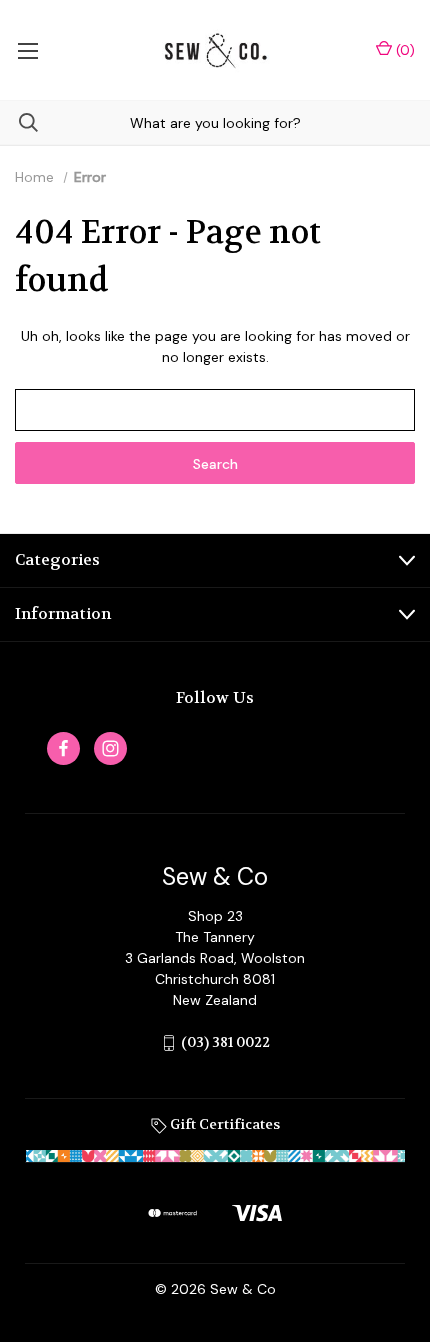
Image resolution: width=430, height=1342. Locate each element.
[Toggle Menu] (27, 50)
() (403, 50)
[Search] (19, 122)
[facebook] (63, 748)
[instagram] (110, 748)
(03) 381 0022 (225, 1042)
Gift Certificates (223, 1124)
